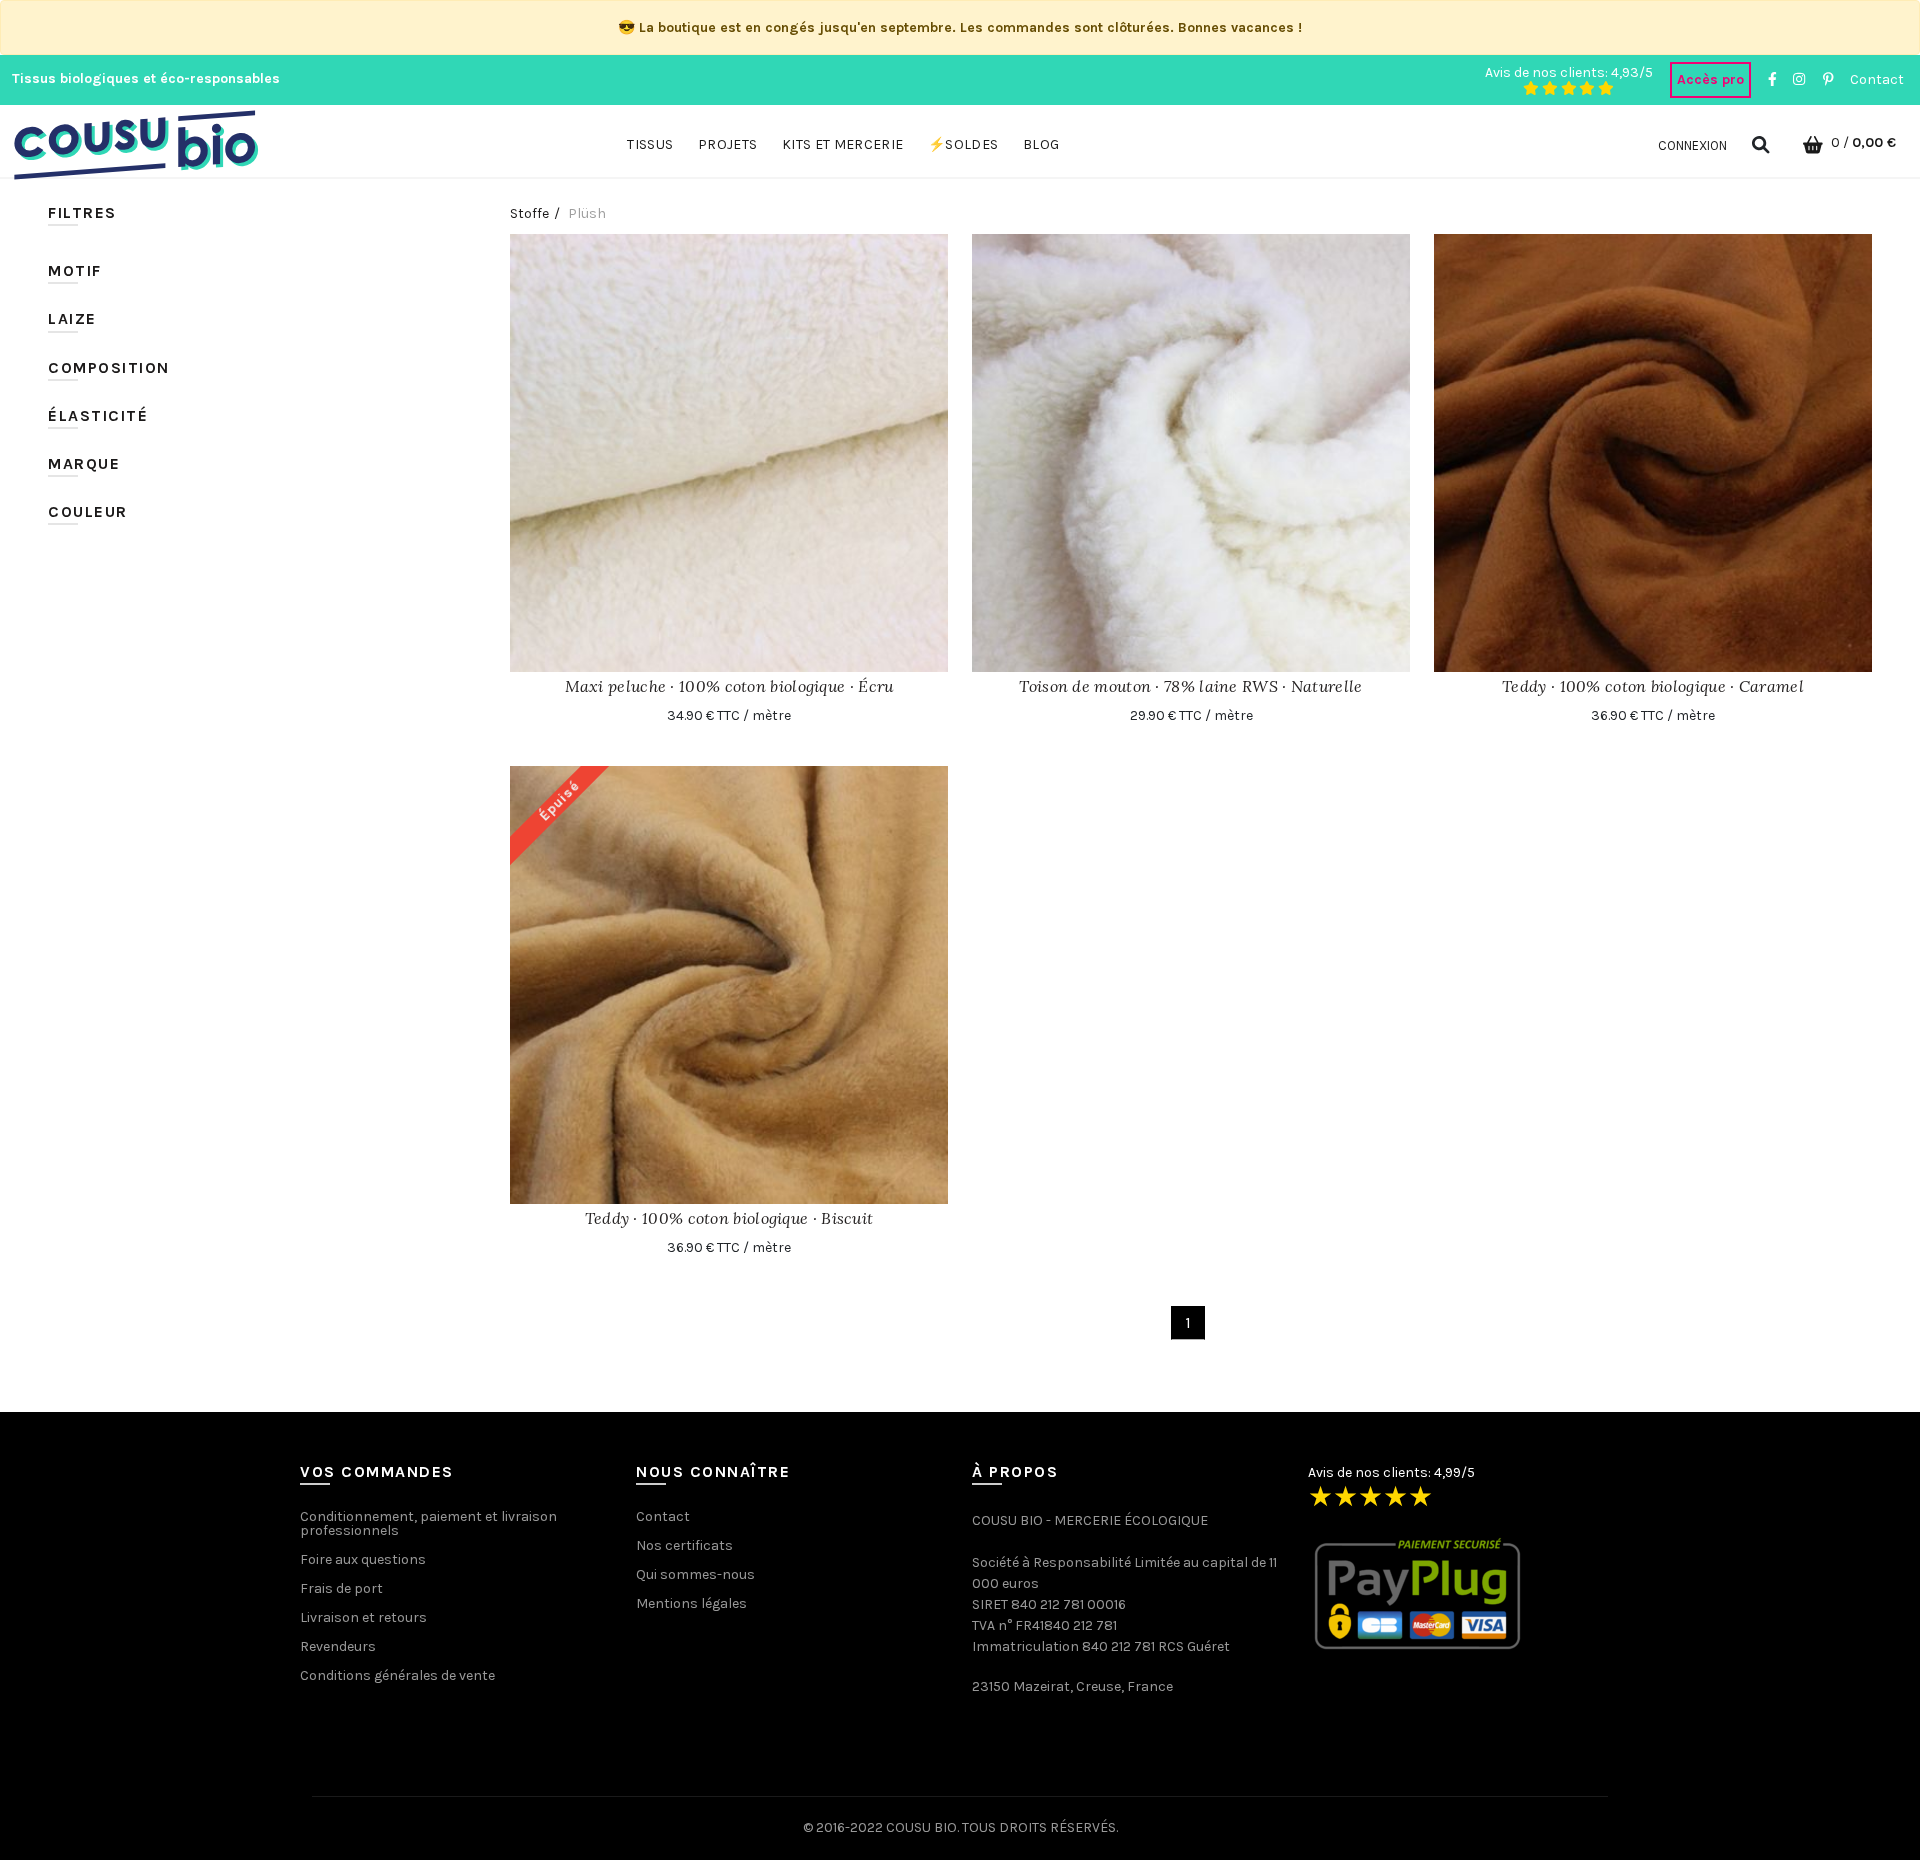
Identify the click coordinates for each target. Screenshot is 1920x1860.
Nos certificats (684, 1545)
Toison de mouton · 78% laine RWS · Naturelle (1190, 686)
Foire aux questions (363, 1559)
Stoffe (529, 213)
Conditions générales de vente (397, 1675)
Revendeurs (338, 1646)
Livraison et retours (363, 1617)
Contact (1877, 79)
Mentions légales (691, 1603)
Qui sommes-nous (695, 1574)
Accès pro (1710, 79)
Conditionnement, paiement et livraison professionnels (428, 1523)
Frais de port (341, 1588)
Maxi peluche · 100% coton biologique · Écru (729, 686)
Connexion (1692, 145)
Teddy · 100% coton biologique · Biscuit (729, 1218)
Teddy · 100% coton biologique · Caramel (1653, 686)
